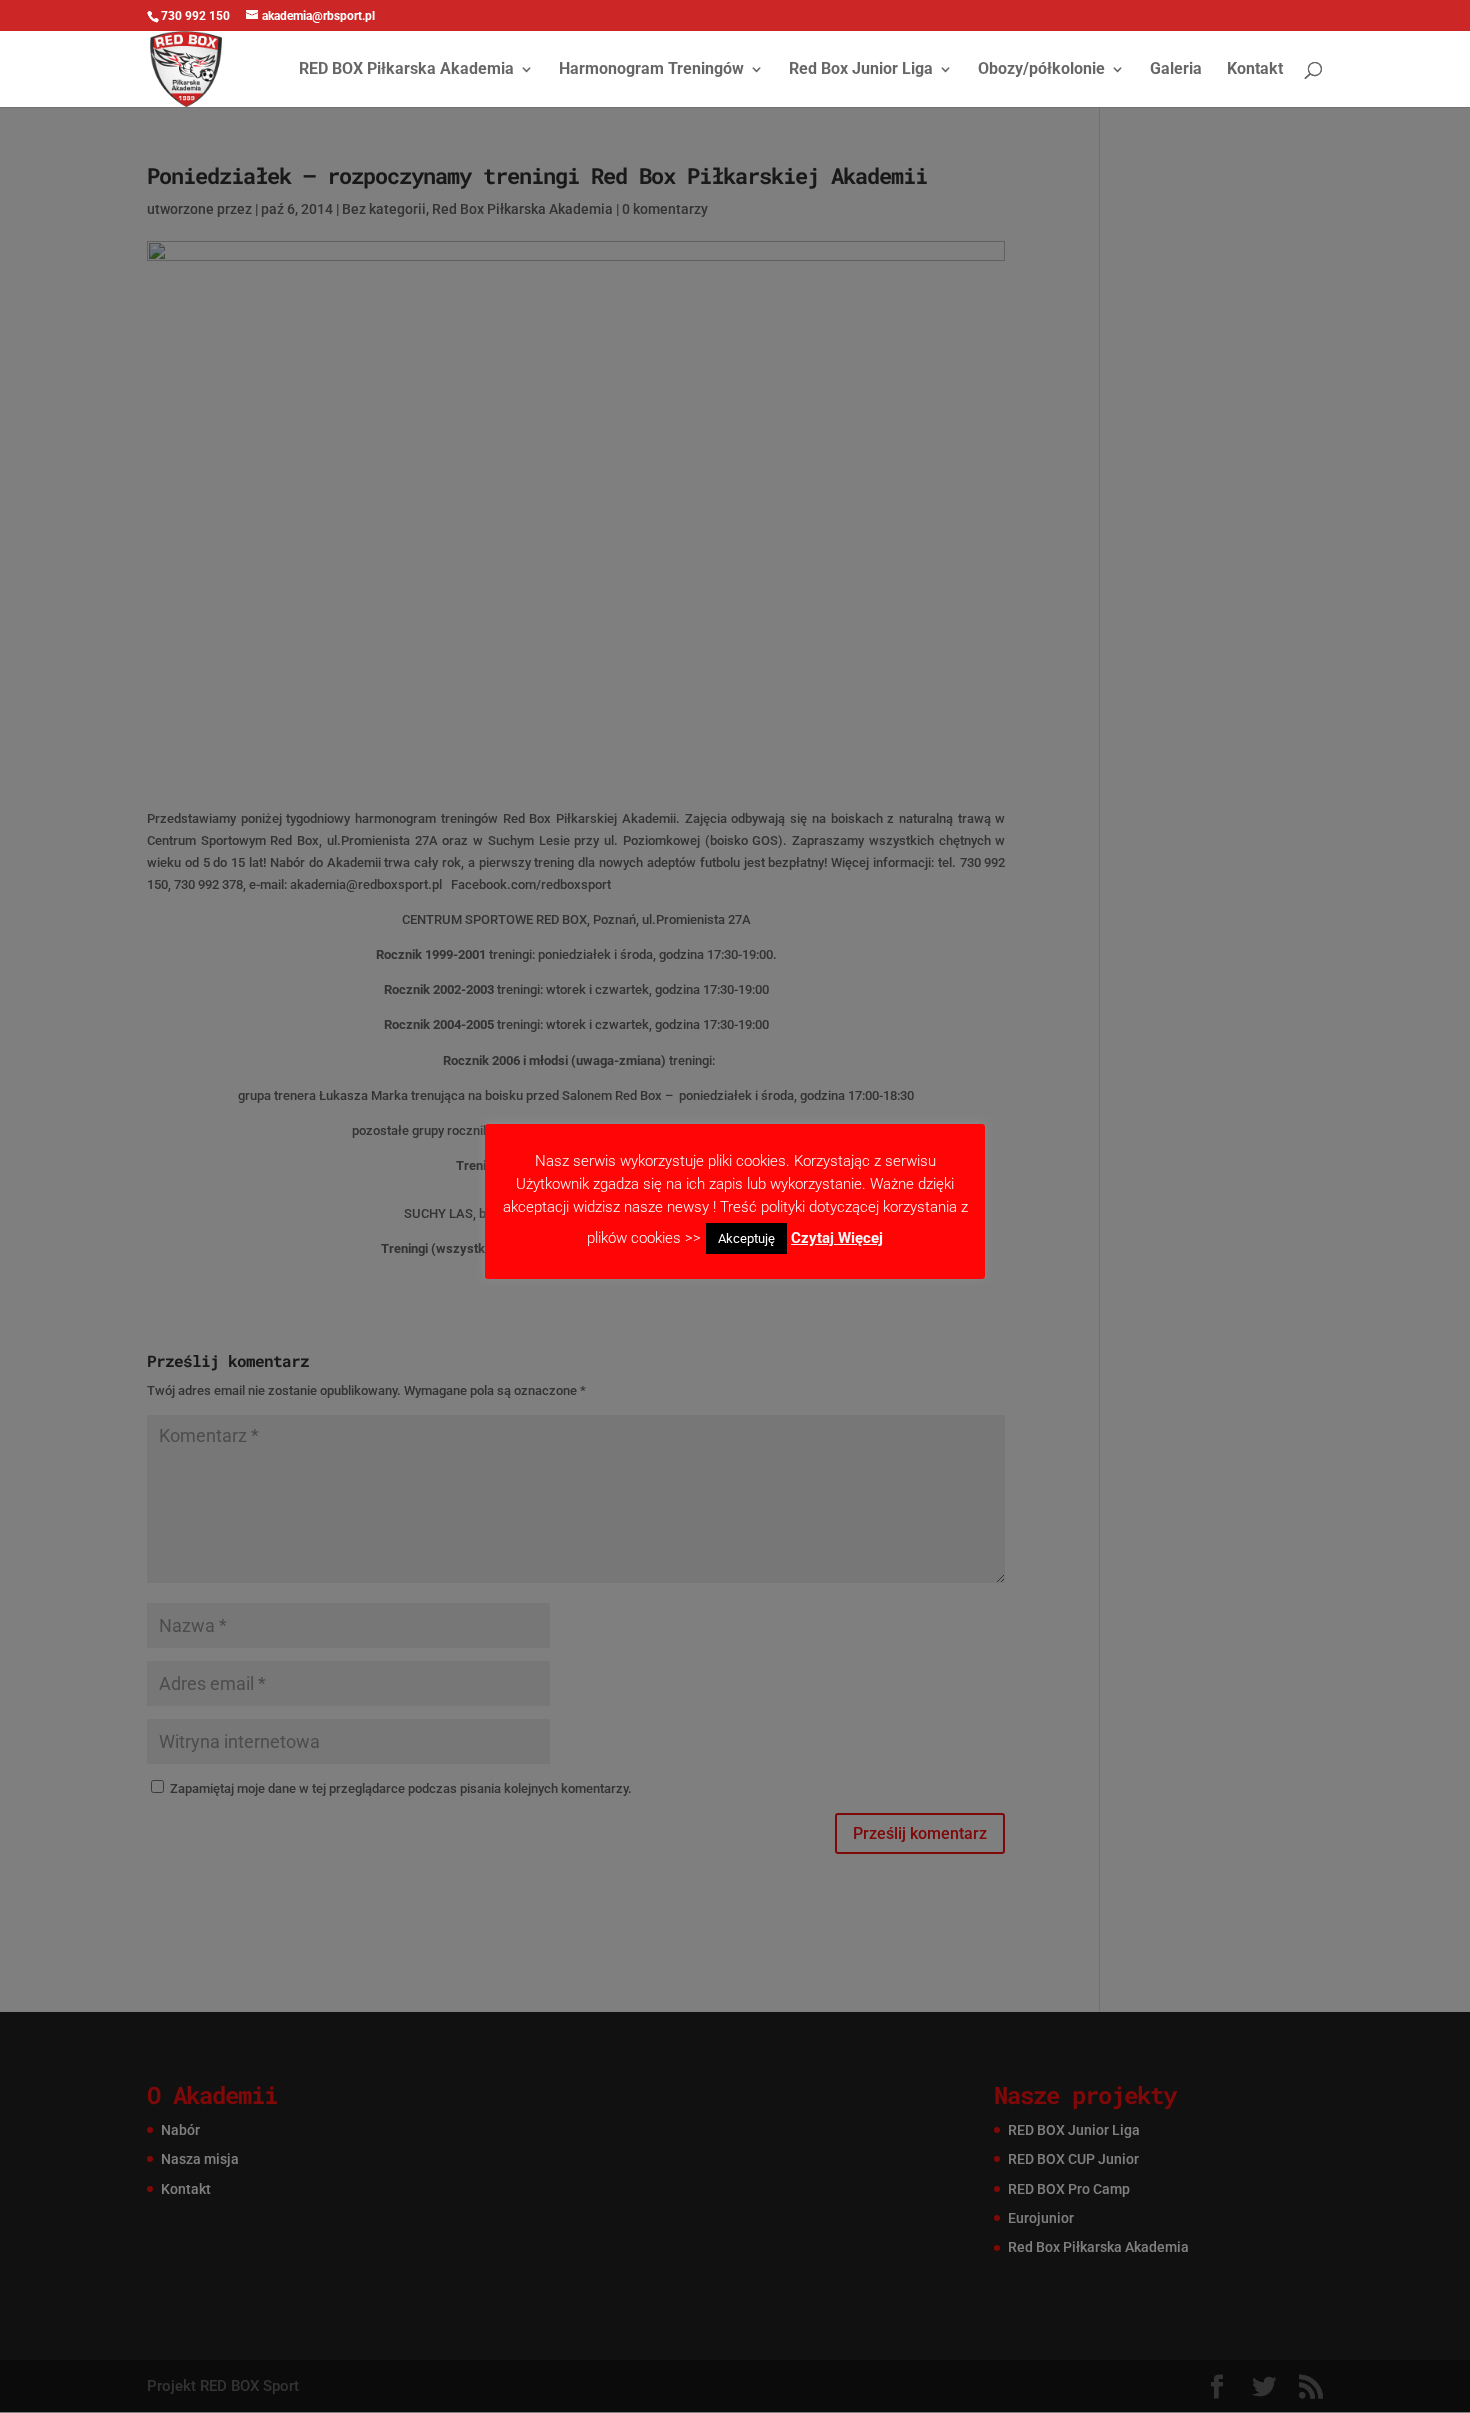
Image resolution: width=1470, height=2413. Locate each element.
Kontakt (1255, 70)
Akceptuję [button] (746, 1238)
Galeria (1176, 70)
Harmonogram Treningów (651, 70)
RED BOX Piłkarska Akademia (406, 70)
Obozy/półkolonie (1041, 70)
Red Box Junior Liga (861, 70)
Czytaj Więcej (837, 1238)
